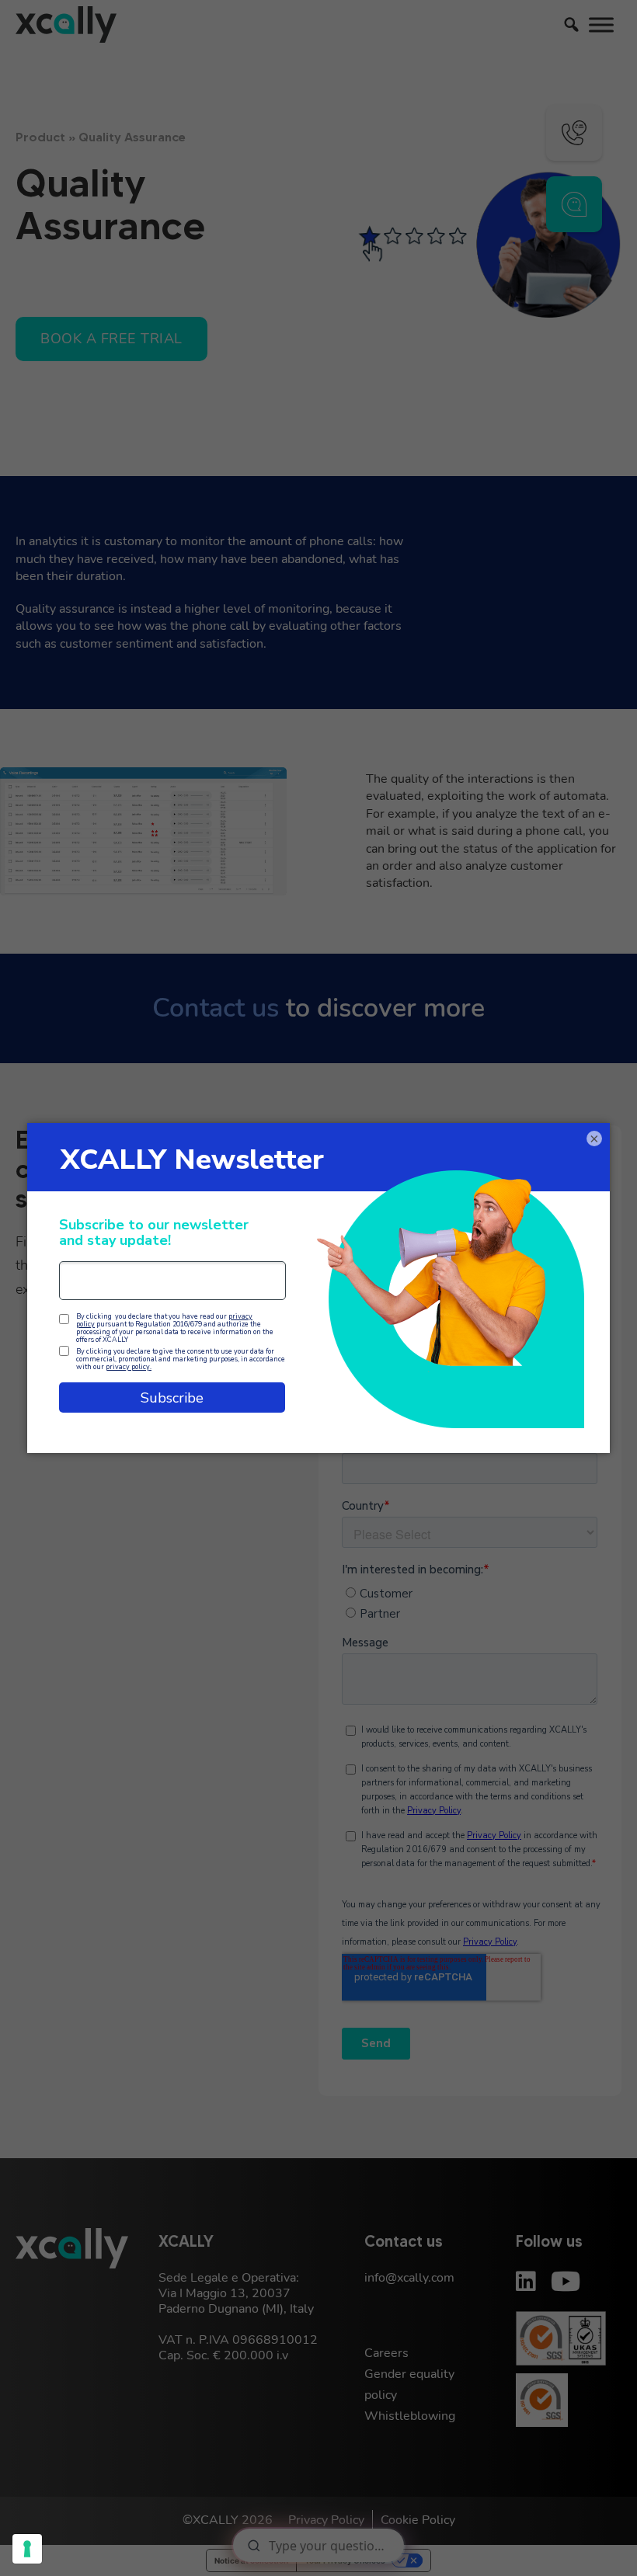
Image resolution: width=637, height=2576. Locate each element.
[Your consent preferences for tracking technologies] (27, 2549)
